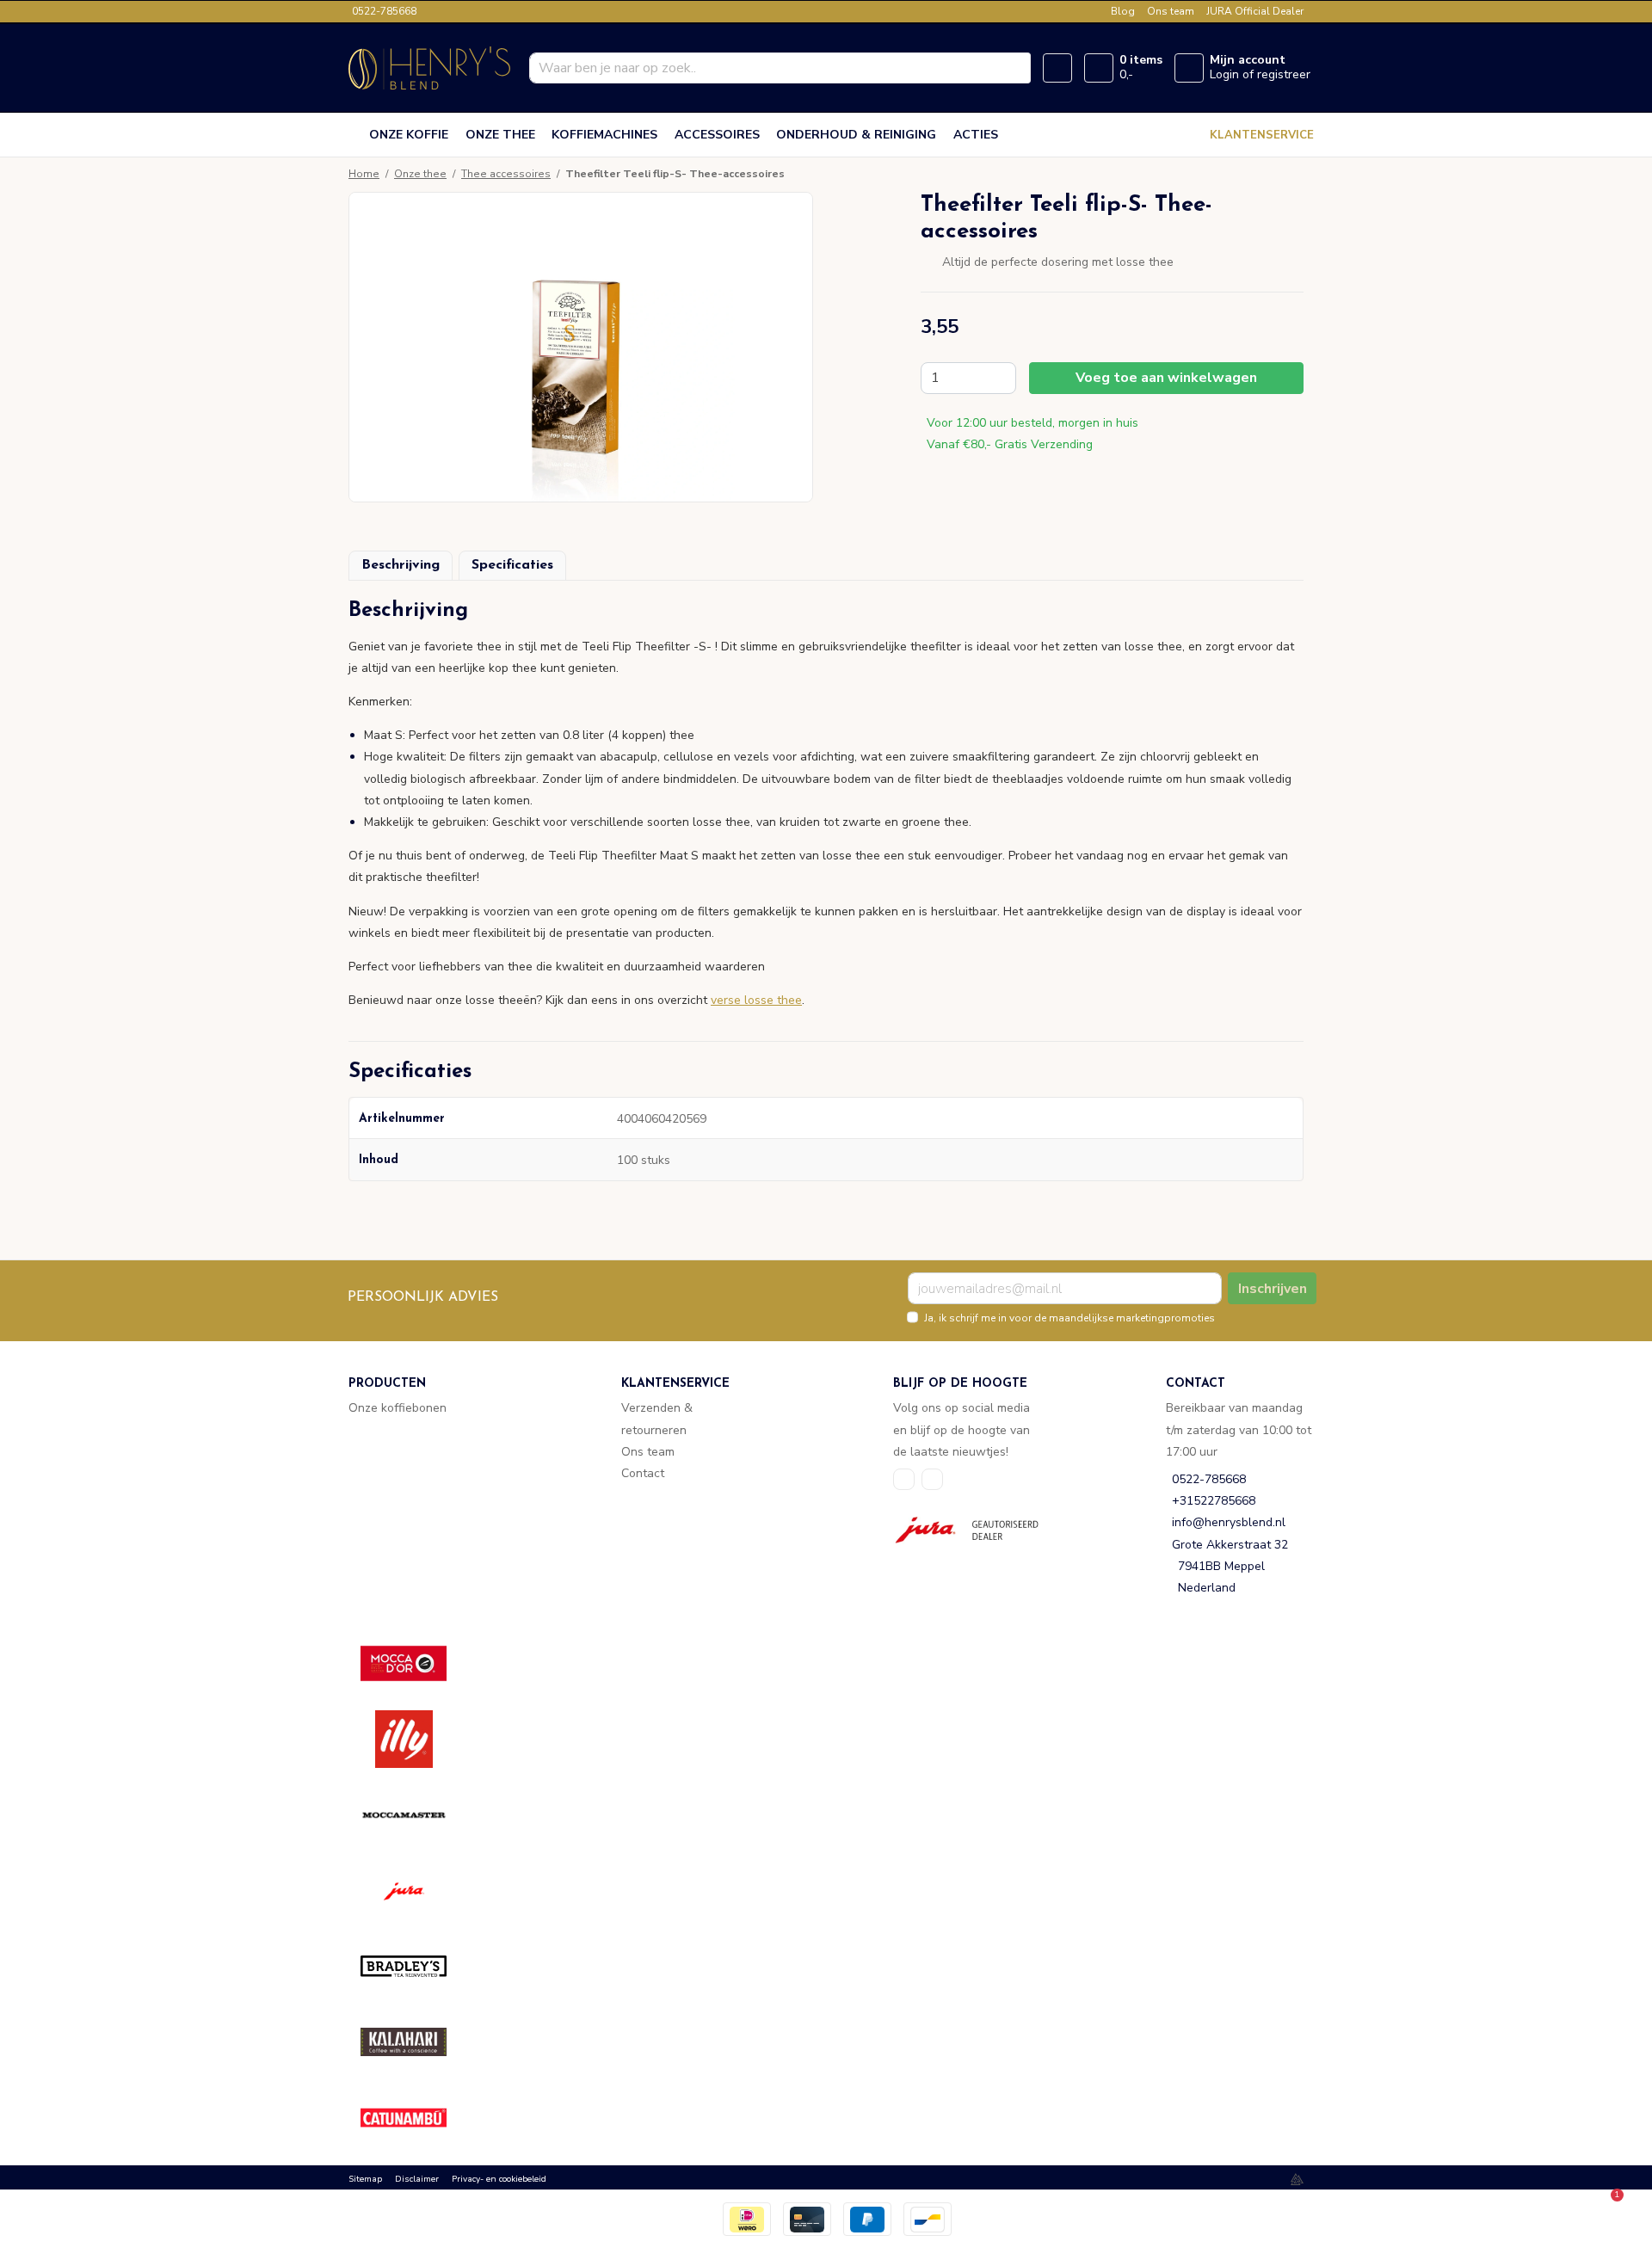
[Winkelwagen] (1099, 68)
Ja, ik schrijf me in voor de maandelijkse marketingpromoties (1069, 1318)
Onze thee (420, 174)
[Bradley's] (416, 1966)
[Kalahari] (416, 2042)
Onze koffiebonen (398, 1408)
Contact (643, 1473)
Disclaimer (417, 2179)
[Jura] (416, 1891)
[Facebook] (904, 1479)
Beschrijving (401, 565)
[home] (355, 135)
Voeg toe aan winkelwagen (1166, 378)
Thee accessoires (506, 174)
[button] (826, 617)
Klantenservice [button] (1262, 135)
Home (364, 174)
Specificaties (512, 565)
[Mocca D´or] (416, 1663)
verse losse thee (756, 1000)
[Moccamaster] (416, 1815)
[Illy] (416, 1739)
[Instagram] (932, 1479)
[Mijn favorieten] (1057, 68)
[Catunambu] (416, 2118)
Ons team (1171, 11)
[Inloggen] (1189, 68)
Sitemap (365, 2179)
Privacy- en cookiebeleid (499, 2179)
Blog (1123, 11)
